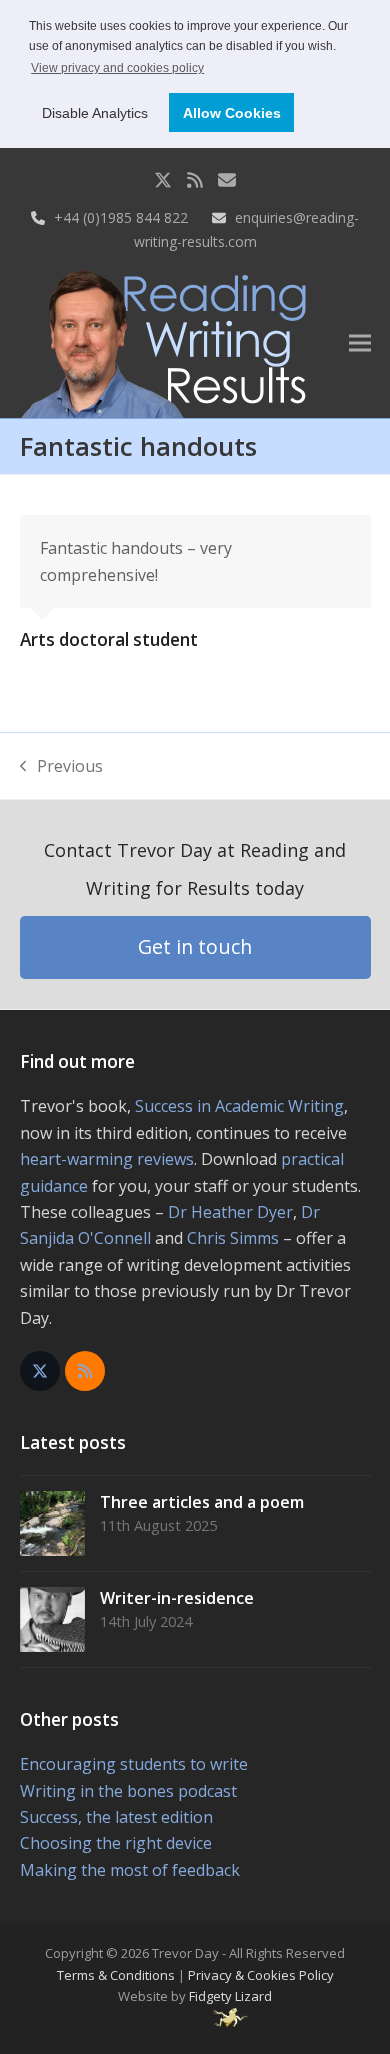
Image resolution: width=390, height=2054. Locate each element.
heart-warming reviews (107, 1159)
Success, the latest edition (116, 1817)
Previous (62, 767)
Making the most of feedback (130, 1870)
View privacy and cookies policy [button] (117, 68)
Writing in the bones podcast (128, 1791)
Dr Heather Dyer (230, 1212)
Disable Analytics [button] (95, 113)
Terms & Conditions (116, 1975)
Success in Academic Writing (239, 1106)
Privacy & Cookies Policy (261, 1975)
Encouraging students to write (134, 1764)
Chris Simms (233, 1238)
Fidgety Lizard (230, 1996)
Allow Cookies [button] (232, 113)
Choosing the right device (116, 1843)
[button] (360, 342)
